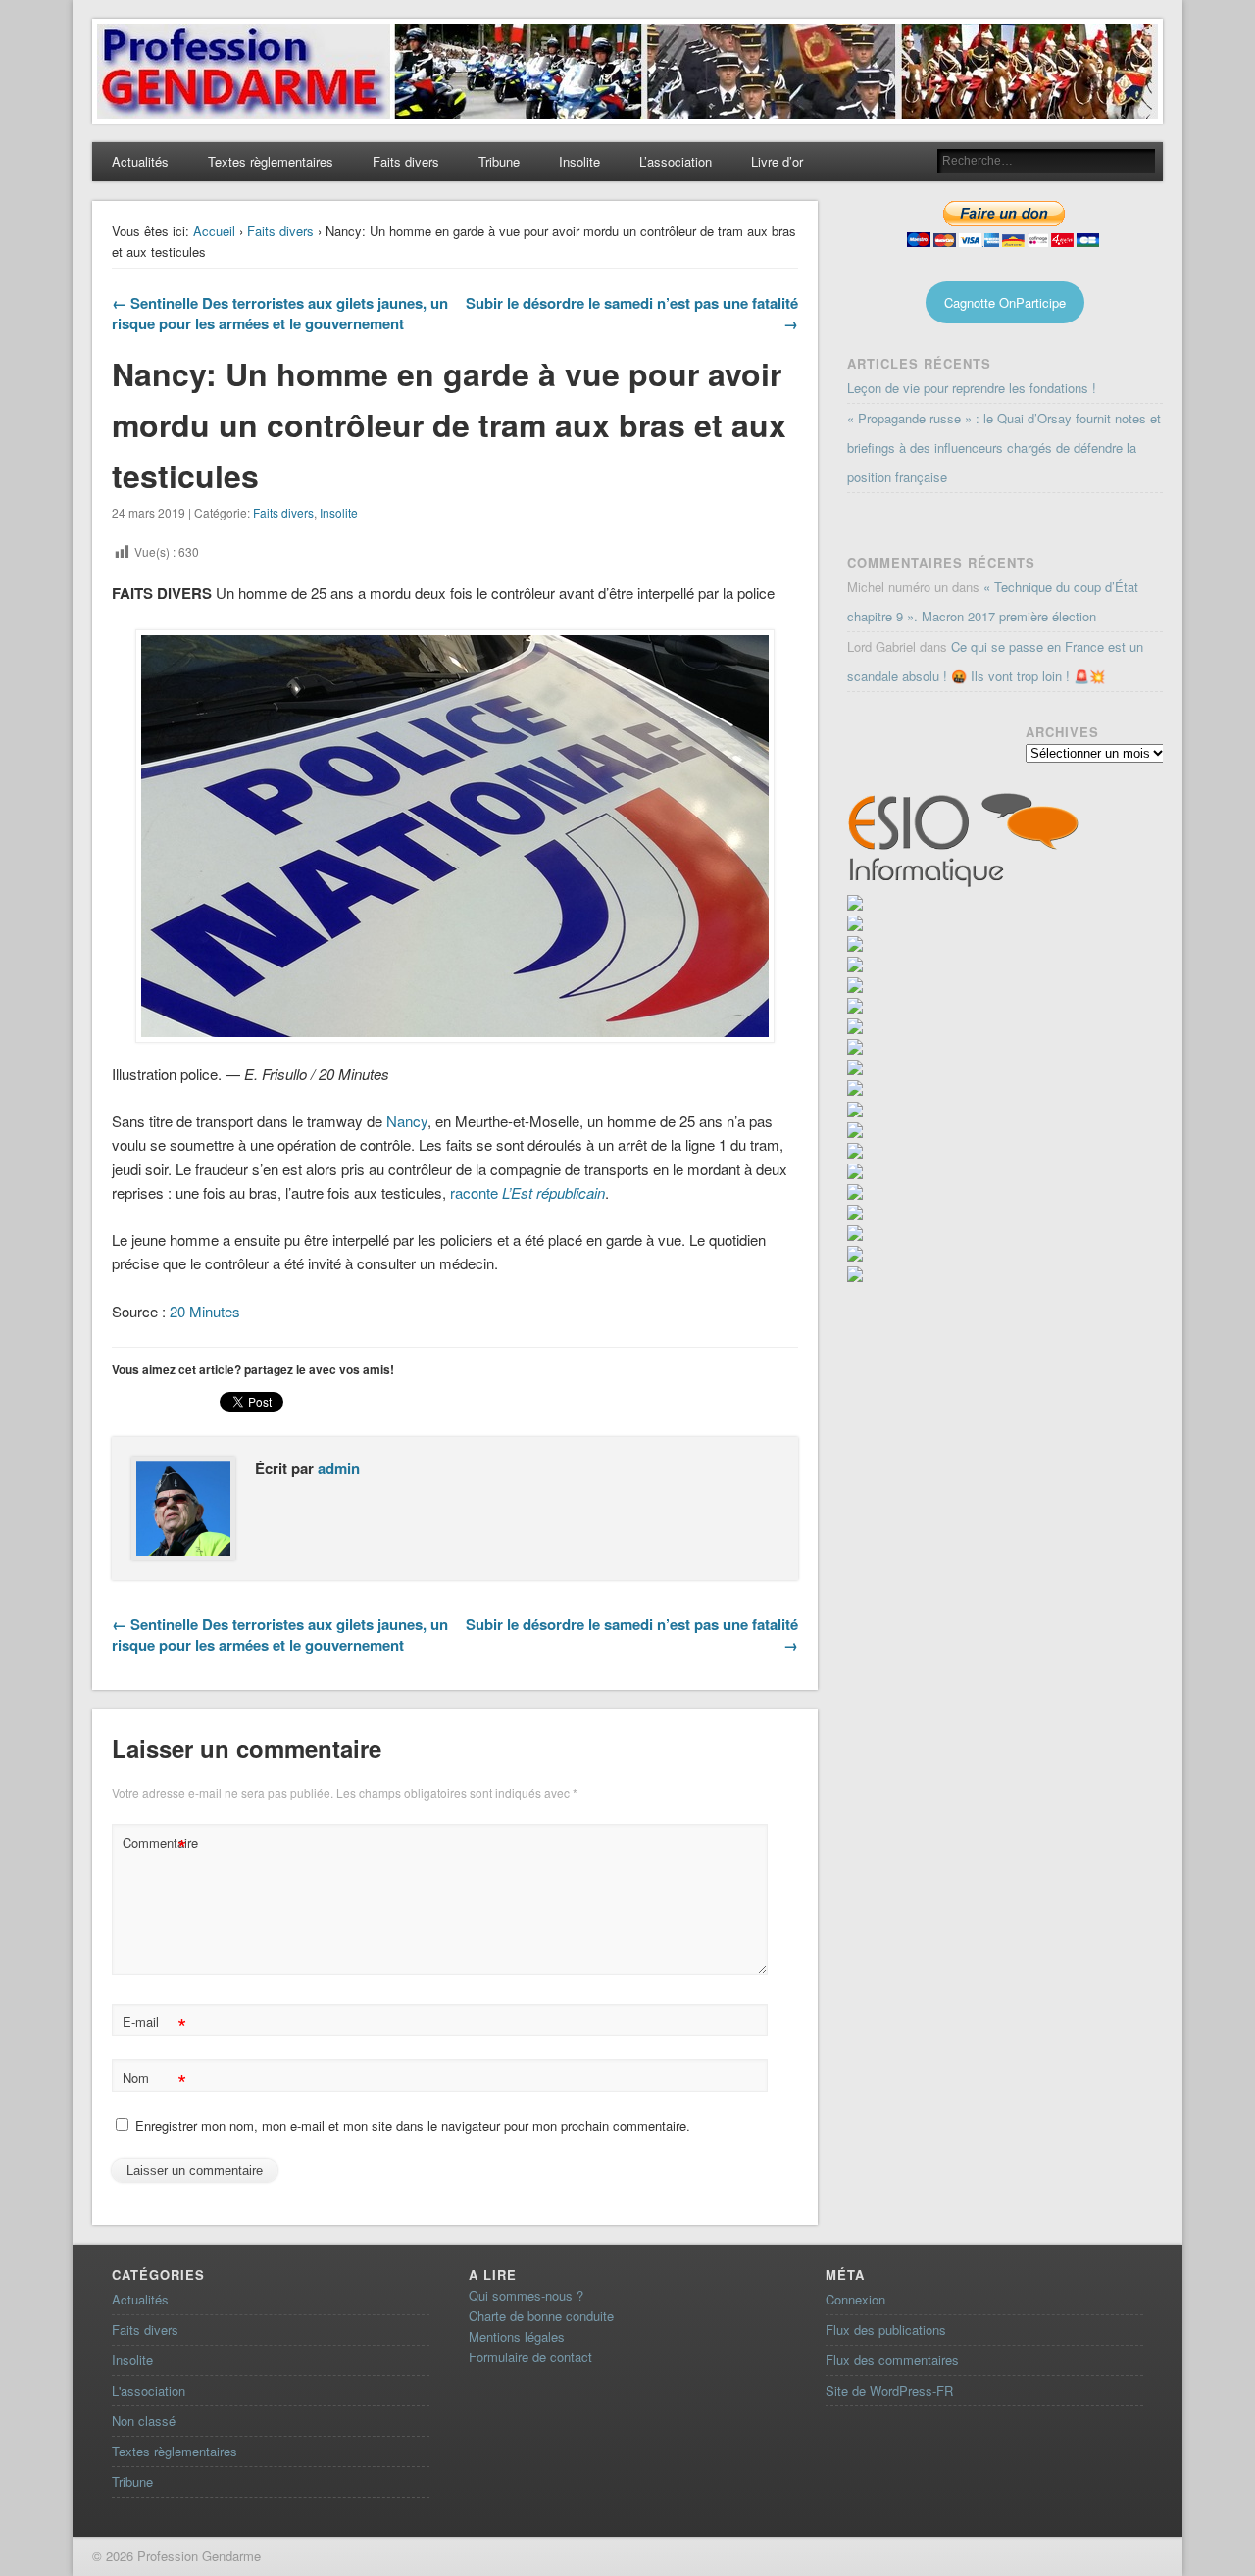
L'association (149, 2390)
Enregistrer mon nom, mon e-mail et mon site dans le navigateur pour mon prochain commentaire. (413, 2126)
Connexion (855, 2299)
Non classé (144, 2421)
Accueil (214, 231)
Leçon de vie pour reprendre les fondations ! (972, 388)
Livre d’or (777, 161)
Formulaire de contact (530, 2357)
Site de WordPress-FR (889, 2390)
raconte (527, 1192)
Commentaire (157, 1845)
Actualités (140, 161)
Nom (154, 2081)
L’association (676, 161)
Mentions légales (517, 2336)
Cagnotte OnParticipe (1005, 302)
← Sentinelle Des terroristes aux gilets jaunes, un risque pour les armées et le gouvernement (280, 313)
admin (339, 1468)
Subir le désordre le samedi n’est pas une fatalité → (632, 313)
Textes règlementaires (271, 161)
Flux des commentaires (892, 2360)
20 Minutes (205, 1311)
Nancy (407, 1121)
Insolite (579, 161)
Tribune (499, 161)
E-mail (154, 2025)
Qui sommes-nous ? (526, 2295)
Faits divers (406, 161)
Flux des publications (886, 2329)
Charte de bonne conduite (541, 2316)
